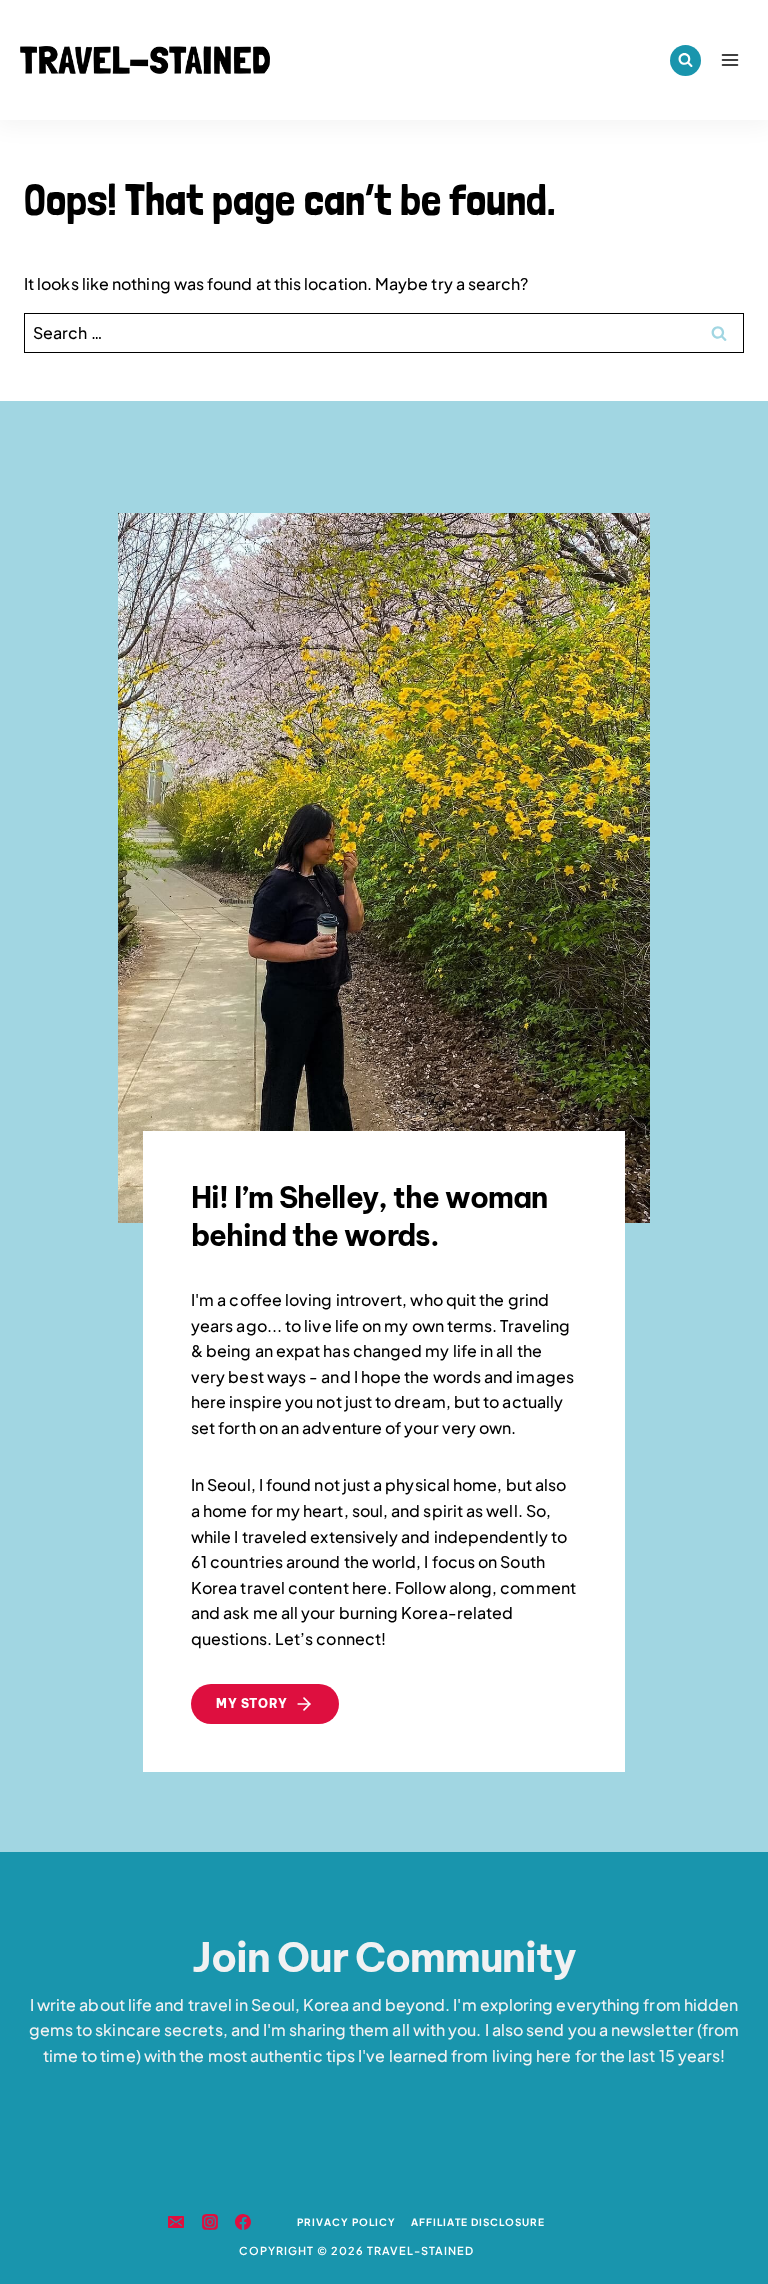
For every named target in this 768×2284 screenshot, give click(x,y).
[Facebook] (243, 2222)
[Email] (176, 2222)
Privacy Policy (346, 2222)
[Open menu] (729, 59)
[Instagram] (210, 2222)
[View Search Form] (685, 60)
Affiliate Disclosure (478, 2222)
